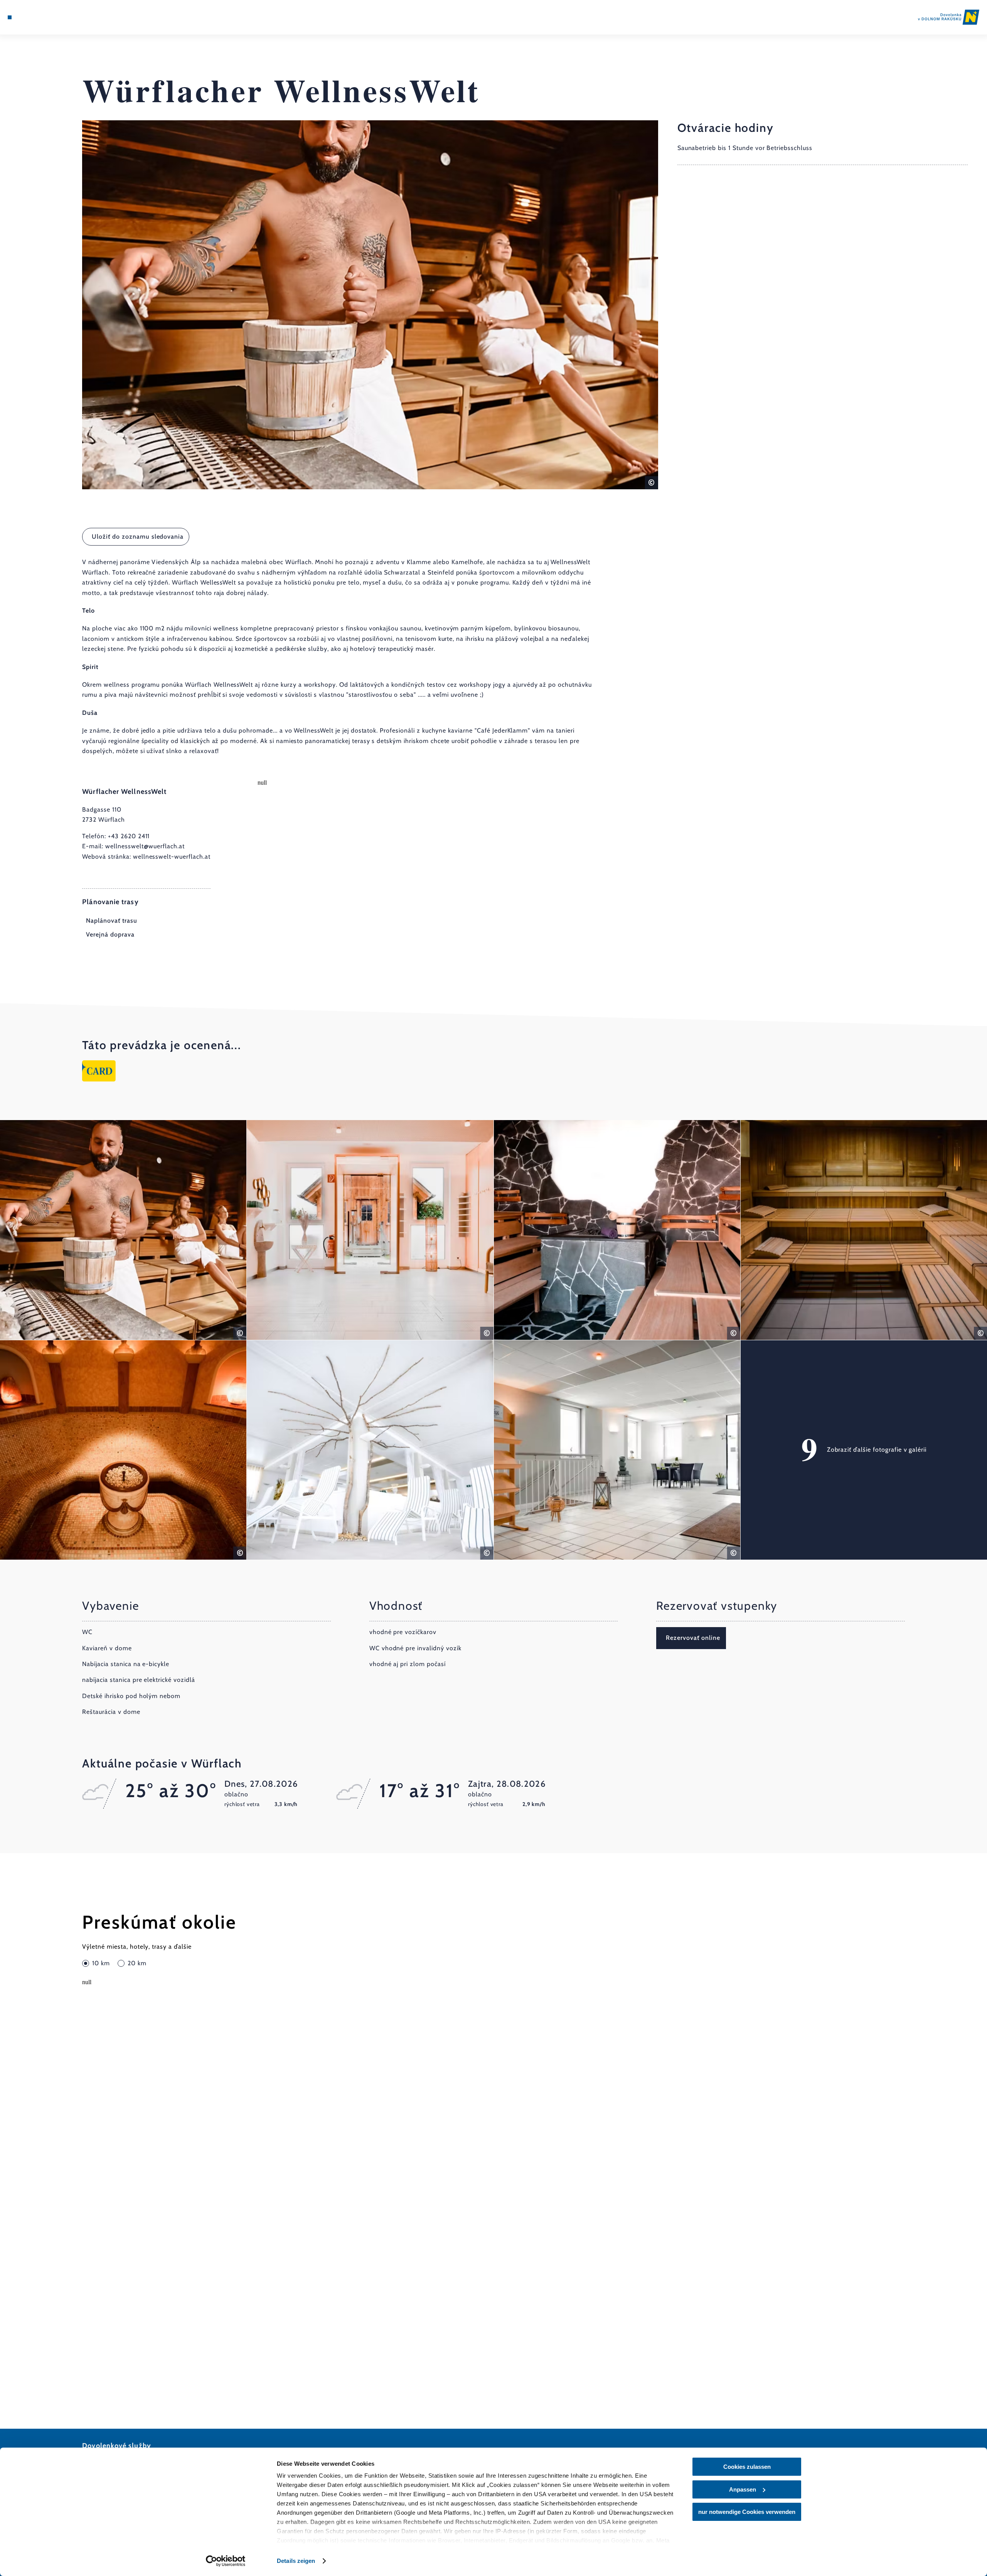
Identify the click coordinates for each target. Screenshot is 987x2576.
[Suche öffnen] (54, 17)
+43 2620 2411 (129, 836)
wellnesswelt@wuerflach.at (145, 846)
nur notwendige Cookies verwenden (747, 2512)
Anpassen (743, 2489)
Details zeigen (296, 2561)
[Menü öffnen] (10, 17)
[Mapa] (31, 17)
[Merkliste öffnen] (42, 17)
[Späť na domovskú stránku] (949, 17)
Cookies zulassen (747, 2467)
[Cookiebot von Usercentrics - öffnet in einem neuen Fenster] (226, 2561)
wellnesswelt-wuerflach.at (172, 857)
